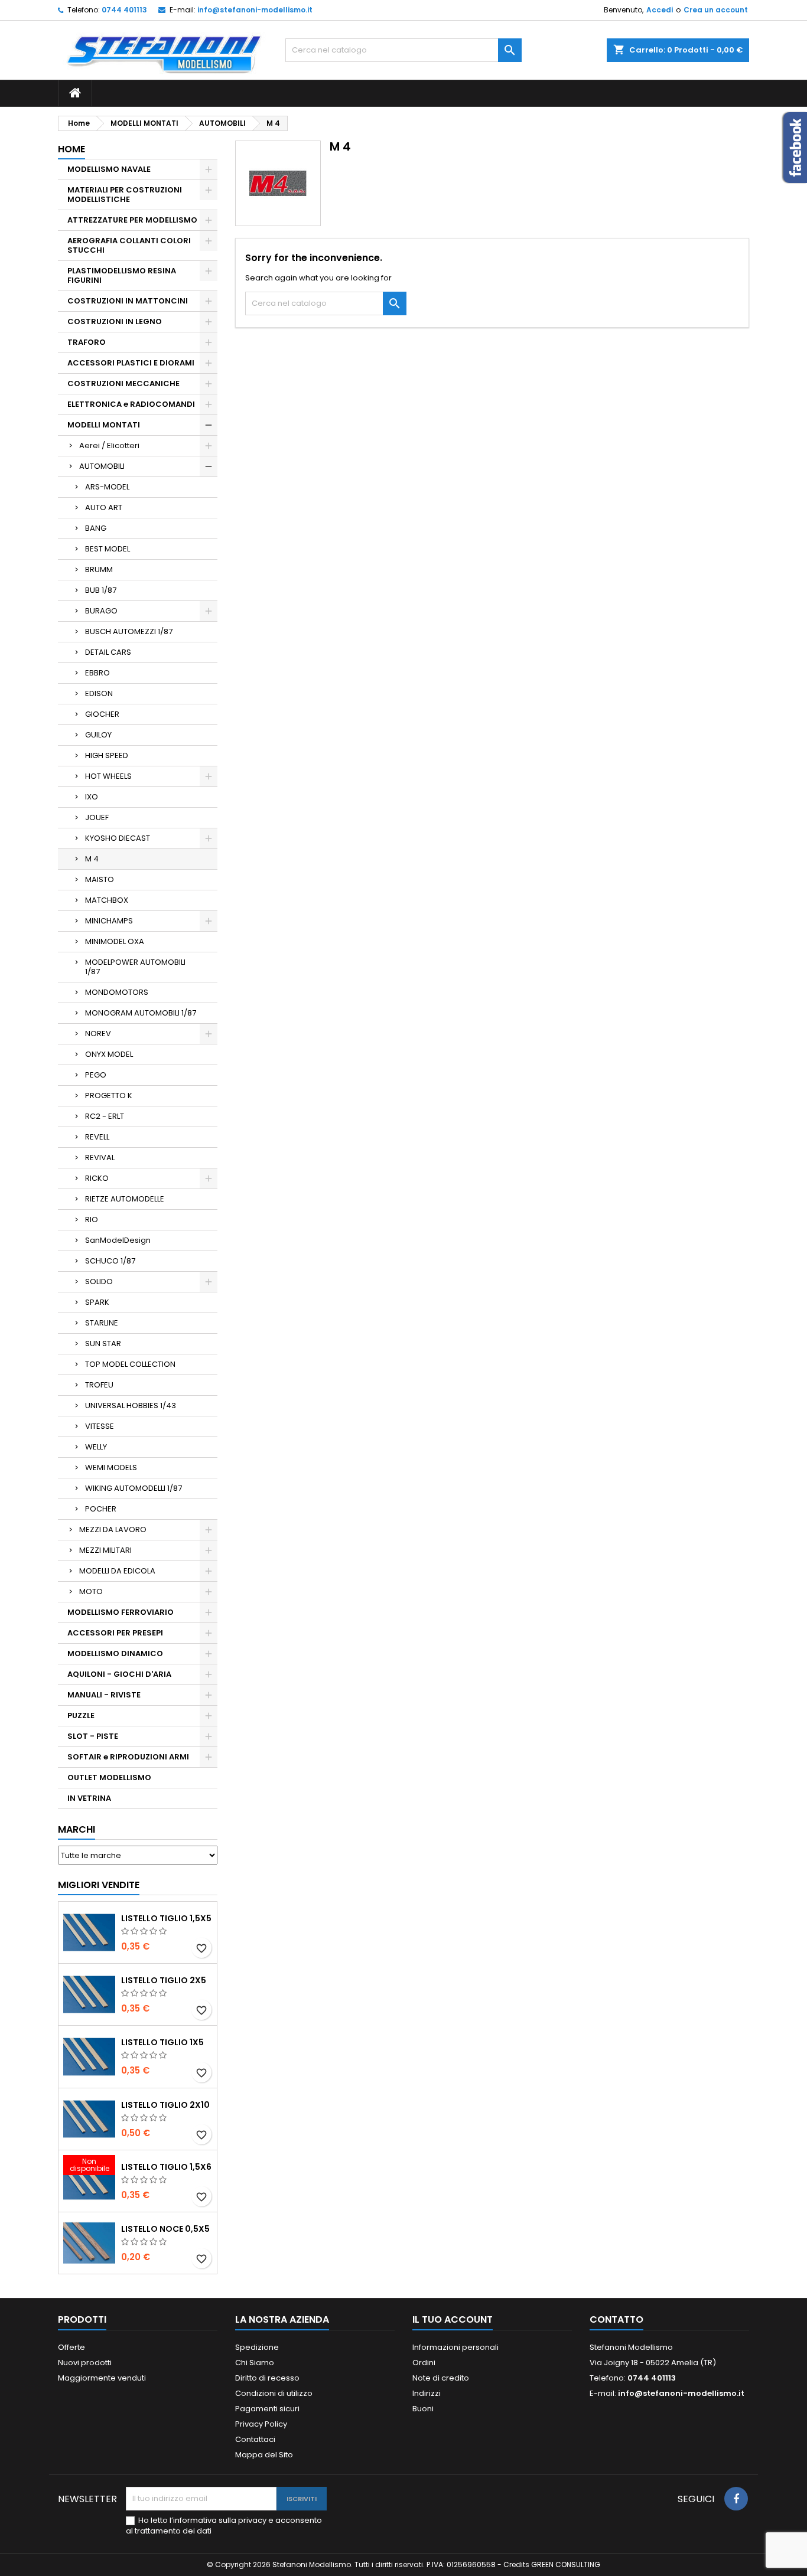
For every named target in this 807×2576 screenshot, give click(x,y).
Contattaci (255, 2439)
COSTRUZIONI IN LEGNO (115, 321)
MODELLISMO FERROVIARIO (121, 1612)
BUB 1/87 (101, 590)
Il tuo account (453, 2319)
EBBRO (97, 673)
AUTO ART (104, 507)
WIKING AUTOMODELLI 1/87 (134, 1488)
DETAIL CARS (108, 652)
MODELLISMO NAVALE (109, 169)
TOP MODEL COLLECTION (130, 1364)
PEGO (96, 1075)
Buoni (423, 2409)
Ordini (424, 2363)
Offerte (71, 2347)
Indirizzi (427, 2393)
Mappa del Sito (264, 2455)
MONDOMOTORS (117, 992)
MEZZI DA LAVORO (113, 1529)
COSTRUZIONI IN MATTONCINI (128, 301)
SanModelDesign (118, 1240)
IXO (92, 797)
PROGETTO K (109, 1096)
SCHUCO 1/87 (110, 1261)
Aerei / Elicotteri (109, 445)
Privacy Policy (261, 2424)
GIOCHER (102, 714)
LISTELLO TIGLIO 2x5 (164, 1980)
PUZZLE (81, 1715)
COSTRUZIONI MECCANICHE (123, 383)
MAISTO (100, 879)
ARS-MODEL (107, 487)
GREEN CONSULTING (566, 2564)
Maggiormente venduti (102, 2378)
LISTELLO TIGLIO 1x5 (162, 2042)
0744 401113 (124, 10)
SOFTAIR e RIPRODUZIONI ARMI (128, 1757)
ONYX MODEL (109, 1054)
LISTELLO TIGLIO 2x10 (165, 2105)
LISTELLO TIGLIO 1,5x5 (166, 1918)
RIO (92, 1220)
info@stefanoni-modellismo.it (255, 10)
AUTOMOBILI (102, 466)
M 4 (92, 859)
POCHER (101, 1509)
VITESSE (100, 1426)
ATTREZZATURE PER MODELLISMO (132, 220)
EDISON (99, 693)
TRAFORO (87, 342)
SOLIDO (99, 1282)
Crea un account (716, 10)
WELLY (96, 1447)
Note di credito (441, 2378)
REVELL (97, 1137)
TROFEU (99, 1385)
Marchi (77, 1829)
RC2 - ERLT (105, 1116)
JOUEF (97, 817)
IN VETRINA (89, 1798)
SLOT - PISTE (93, 1736)
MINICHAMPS (109, 921)
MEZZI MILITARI (105, 1550)
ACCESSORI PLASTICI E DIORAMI (131, 363)
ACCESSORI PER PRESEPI (115, 1633)
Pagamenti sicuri (267, 2409)
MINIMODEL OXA (115, 941)
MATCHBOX (107, 900)
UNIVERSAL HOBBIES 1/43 (131, 1405)
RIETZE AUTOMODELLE (125, 1199)
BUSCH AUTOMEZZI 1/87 (129, 631)
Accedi (660, 10)
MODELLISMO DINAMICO (115, 1653)
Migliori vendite (99, 1885)
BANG (96, 528)
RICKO (97, 1178)
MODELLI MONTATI (104, 425)
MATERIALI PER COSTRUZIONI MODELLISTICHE (125, 195)
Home (71, 149)
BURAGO (101, 611)
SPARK (97, 1302)
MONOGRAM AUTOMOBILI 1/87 (141, 1013)
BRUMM (99, 569)
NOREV (98, 1034)
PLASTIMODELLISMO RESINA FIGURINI (122, 275)
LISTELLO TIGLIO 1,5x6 (166, 2167)
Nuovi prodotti (85, 2363)
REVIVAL (100, 1158)
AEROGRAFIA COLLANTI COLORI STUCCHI (129, 245)
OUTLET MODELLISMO (109, 1777)
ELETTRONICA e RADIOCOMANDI (131, 404)
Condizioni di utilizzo (274, 2393)
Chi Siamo (255, 2363)
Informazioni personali (455, 2347)
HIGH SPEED (107, 755)
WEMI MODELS (111, 1467)
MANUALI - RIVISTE (104, 1695)
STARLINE (102, 1323)
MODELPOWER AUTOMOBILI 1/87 (135, 967)
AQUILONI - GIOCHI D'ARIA (119, 1674)
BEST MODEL (108, 549)
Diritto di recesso (267, 2378)
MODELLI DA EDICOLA (117, 1571)
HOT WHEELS (108, 776)
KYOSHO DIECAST (118, 838)
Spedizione (257, 2347)
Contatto (616, 2319)
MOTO (91, 1591)
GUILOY (98, 735)
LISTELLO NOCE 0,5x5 (165, 2229)
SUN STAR (103, 1343)
